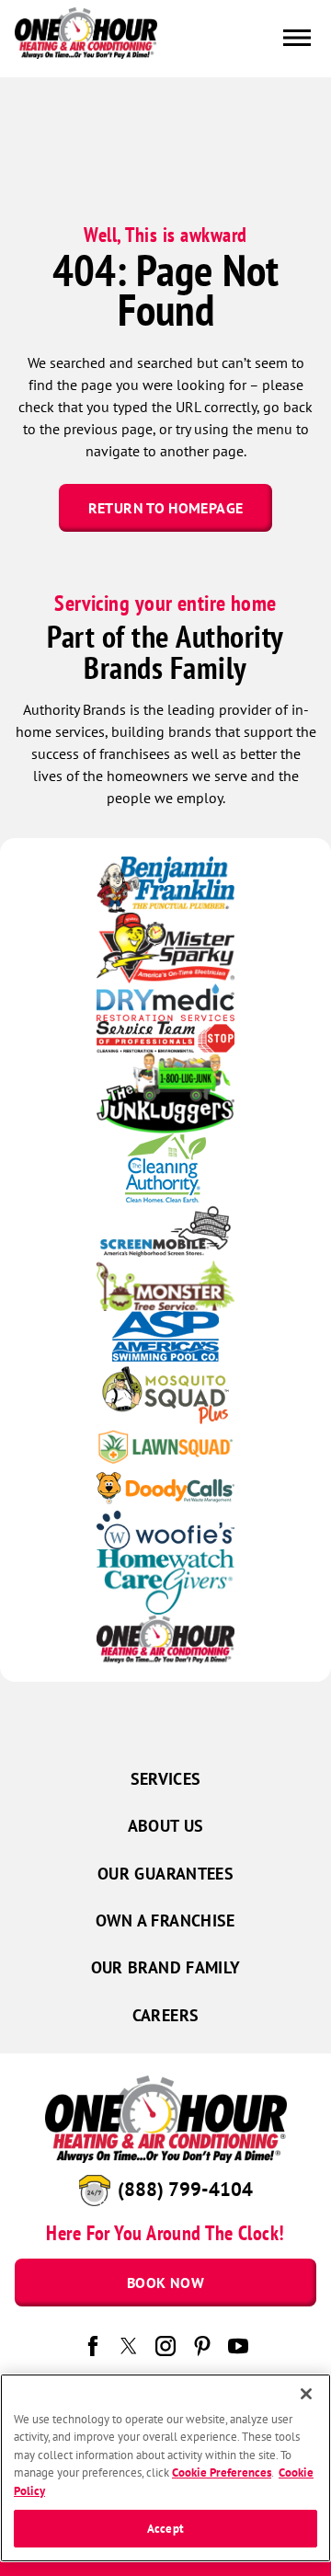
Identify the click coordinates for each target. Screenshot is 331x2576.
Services (166, 1779)
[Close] (306, 2394)
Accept (165, 2529)
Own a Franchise (165, 1920)
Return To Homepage (165, 508)
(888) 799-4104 (185, 2189)
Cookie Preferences (222, 2472)
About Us (166, 1826)
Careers (166, 2015)
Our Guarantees (165, 1874)
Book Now (165, 2283)
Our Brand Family (166, 1967)
